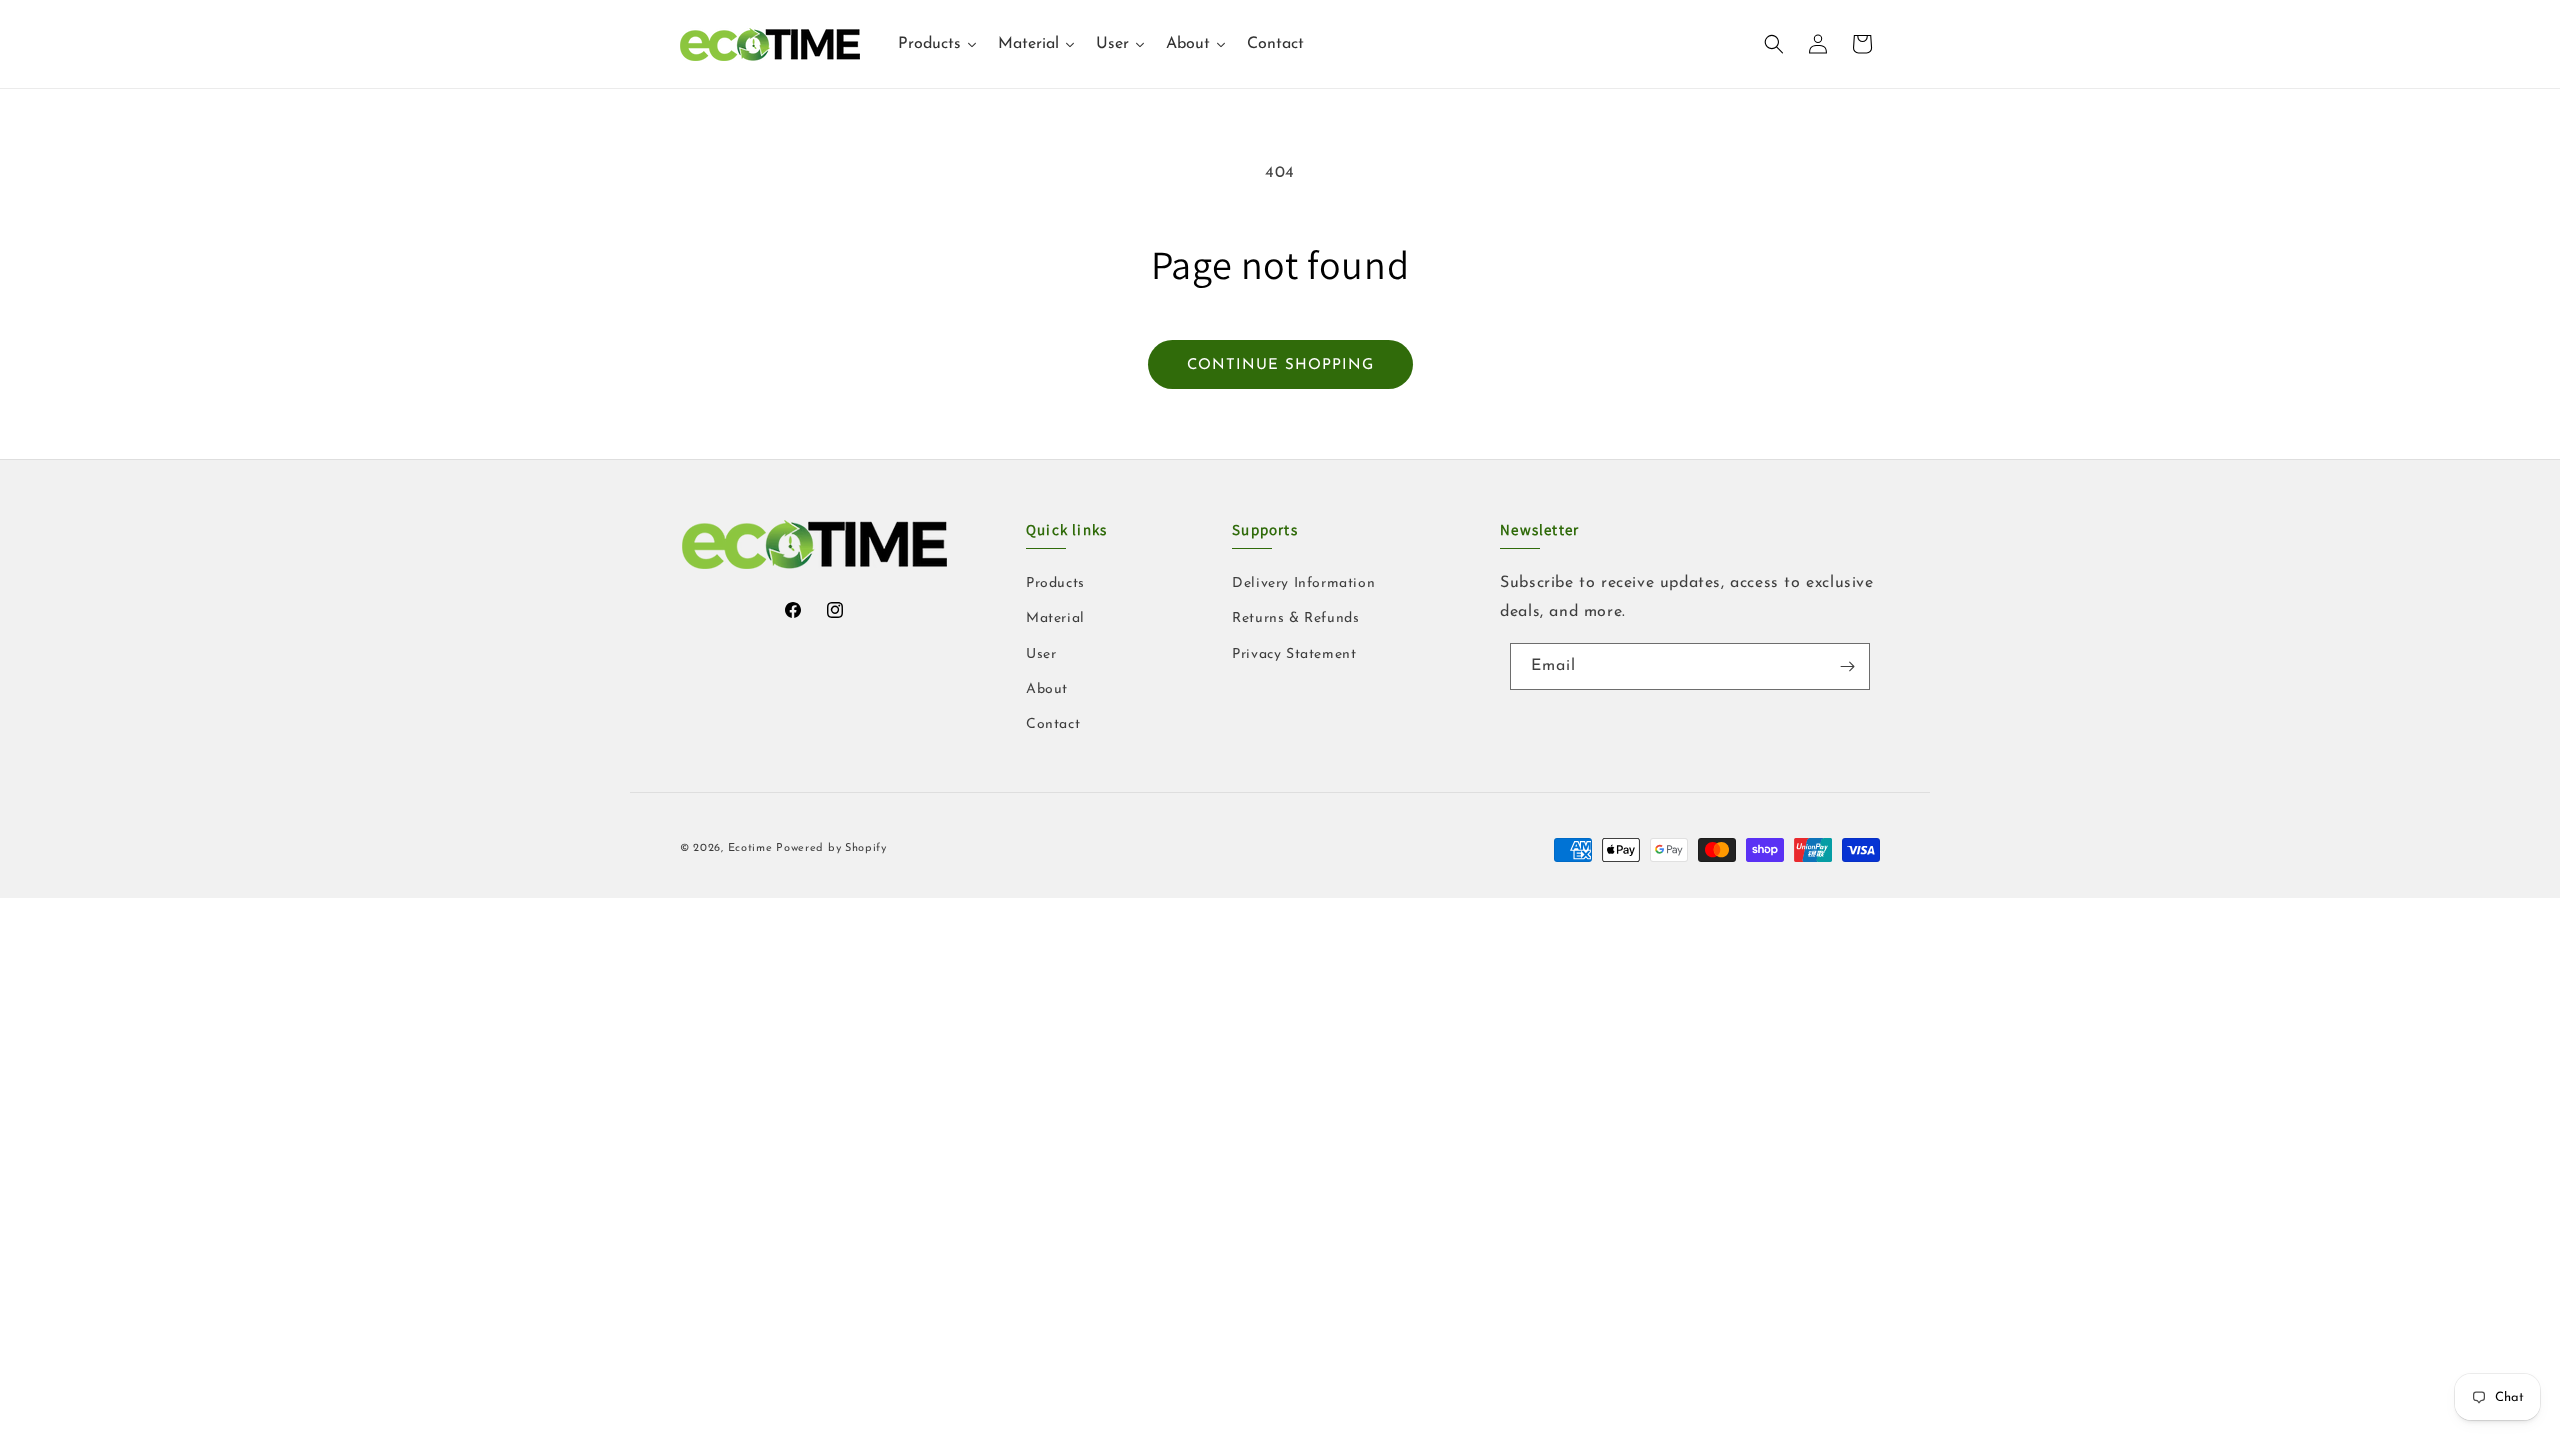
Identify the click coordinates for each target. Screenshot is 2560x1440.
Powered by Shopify (831, 848)
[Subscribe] (1847, 666)
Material (1055, 618)
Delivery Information (1303, 583)
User (1041, 654)
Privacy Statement (1294, 654)
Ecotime (752, 848)
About (1047, 689)
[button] (1774, 44)
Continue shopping (1280, 365)
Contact (1053, 724)
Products (1055, 583)
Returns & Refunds (1295, 618)
